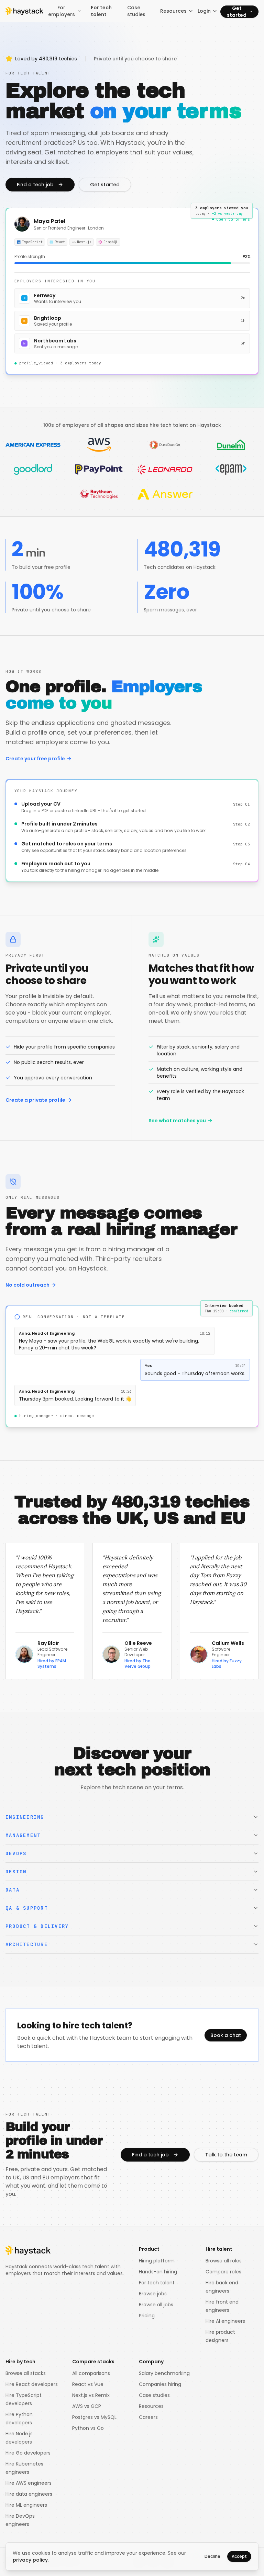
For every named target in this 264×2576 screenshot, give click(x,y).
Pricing (147, 2316)
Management (23, 1835)
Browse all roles (224, 2261)
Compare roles (223, 2272)
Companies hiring (160, 2384)
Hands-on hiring (158, 2272)
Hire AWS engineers (29, 2483)
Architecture (27, 1944)
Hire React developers (32, 2384)
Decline (212, 2556)
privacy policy (30, 2560)
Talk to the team (226, 2155)
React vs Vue (88, 2384)
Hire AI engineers (225, 2321)
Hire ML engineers (26, 2505)
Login (204, 11)
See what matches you (177, 1121)
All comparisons (91, 2373)
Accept (239, 2556)
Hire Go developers (28, 2453)
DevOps (16, 1853)
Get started (237, 12)
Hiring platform (157, 2261)
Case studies (136, 11)
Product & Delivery (37, 1926)
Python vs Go (88, 2428)
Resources (173, 11)
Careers (148, 2417)
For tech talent (101, 11)
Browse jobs (153, 2294)
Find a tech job (35, 185)
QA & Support (27, 1908)
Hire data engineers (29, 2494)
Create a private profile (35, 1100)
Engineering (25, 1817)
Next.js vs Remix (91, 2395)
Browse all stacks (26, 2373)
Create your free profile (35, 759)
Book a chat (226, 2035)
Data (13, 1890)
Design (16, 1872)
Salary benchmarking (164, 2373)
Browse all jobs (156, 2305)
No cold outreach (27, 1285)
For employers (62, 11)
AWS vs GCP (87, 2406)
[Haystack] (24, 11)
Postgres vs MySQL (94, 2417)
